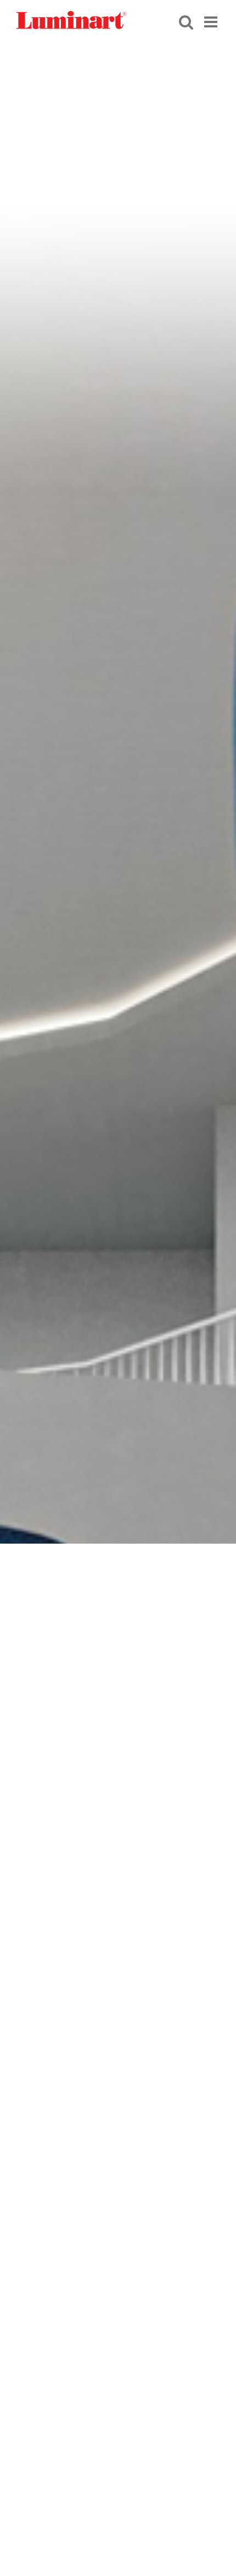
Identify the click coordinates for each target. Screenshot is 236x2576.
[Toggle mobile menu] (212, 21)
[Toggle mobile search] (186, 21)
